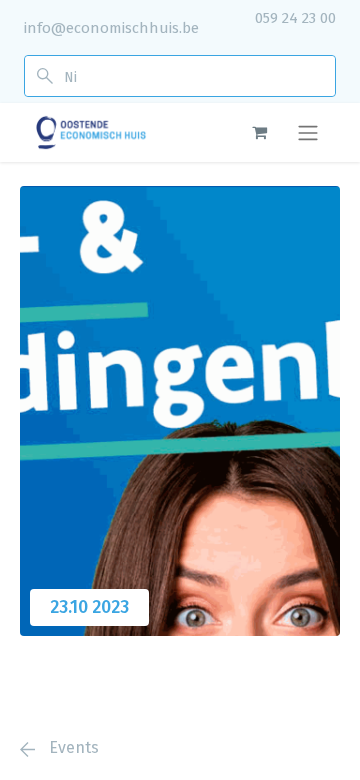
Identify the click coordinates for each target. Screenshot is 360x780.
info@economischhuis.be (111, 28)
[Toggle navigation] (308, 132)
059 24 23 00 (295, 18)
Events (72, 747)
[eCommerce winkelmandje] (259, 132)
